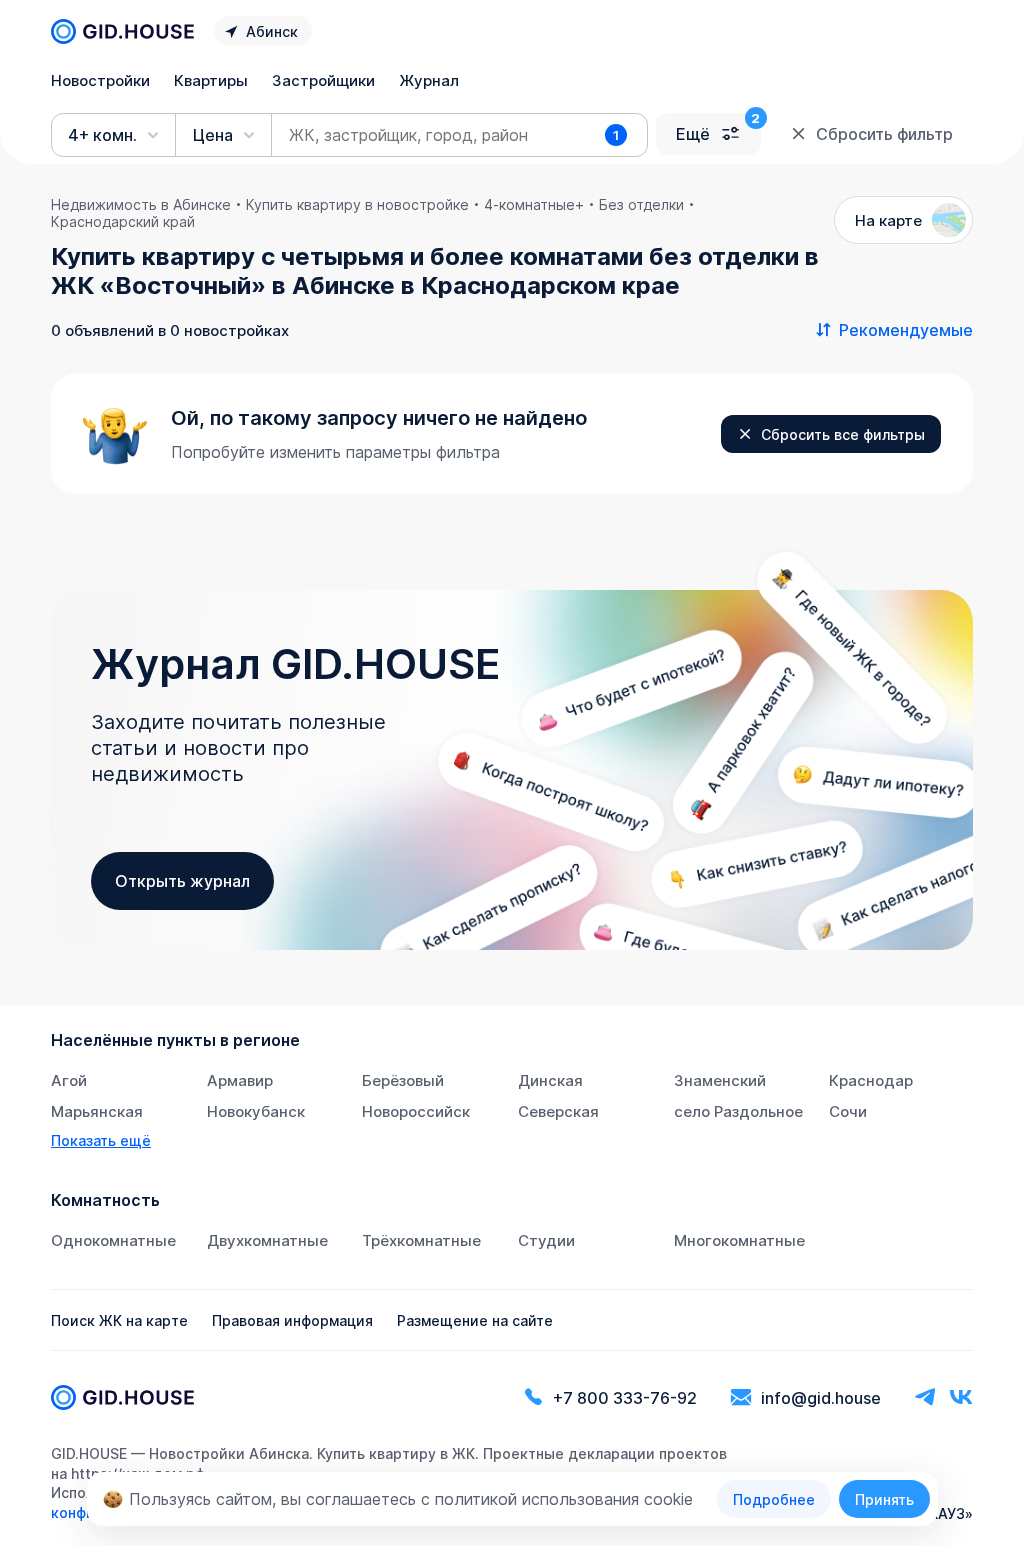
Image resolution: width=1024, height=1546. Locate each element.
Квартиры (211, 80)
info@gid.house (821, 1398)
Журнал (429, 80)
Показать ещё (101, 1140)
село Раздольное (738, 1111)
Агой (69, 1080)
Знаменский (720, 1080)
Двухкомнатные (267, 1240)
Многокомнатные (739, 1240)
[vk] (961, 1397)
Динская (550, 1080)
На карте (888, 220)
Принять (884, 1499)
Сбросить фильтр (884, 134)
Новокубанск (256, 1111)
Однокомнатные (113, 1240)
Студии (546, 1240)
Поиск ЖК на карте (119, 1320)
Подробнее (774, 1499)
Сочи (848, 1111)
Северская (558, 1111)
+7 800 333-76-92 (625, 1398)
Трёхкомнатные (421, 1240)
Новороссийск (416, 1111)
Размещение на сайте (475, 1320)
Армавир (240, 1080)
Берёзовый (403, 1080)
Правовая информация (292, 1320)
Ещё (693, 134)
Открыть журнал (182, 881)
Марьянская (97, 1111)
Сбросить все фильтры (843, 434)
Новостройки (100, 80)
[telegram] (925, 1397)
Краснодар (871, 1080)
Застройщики (323, 80)
